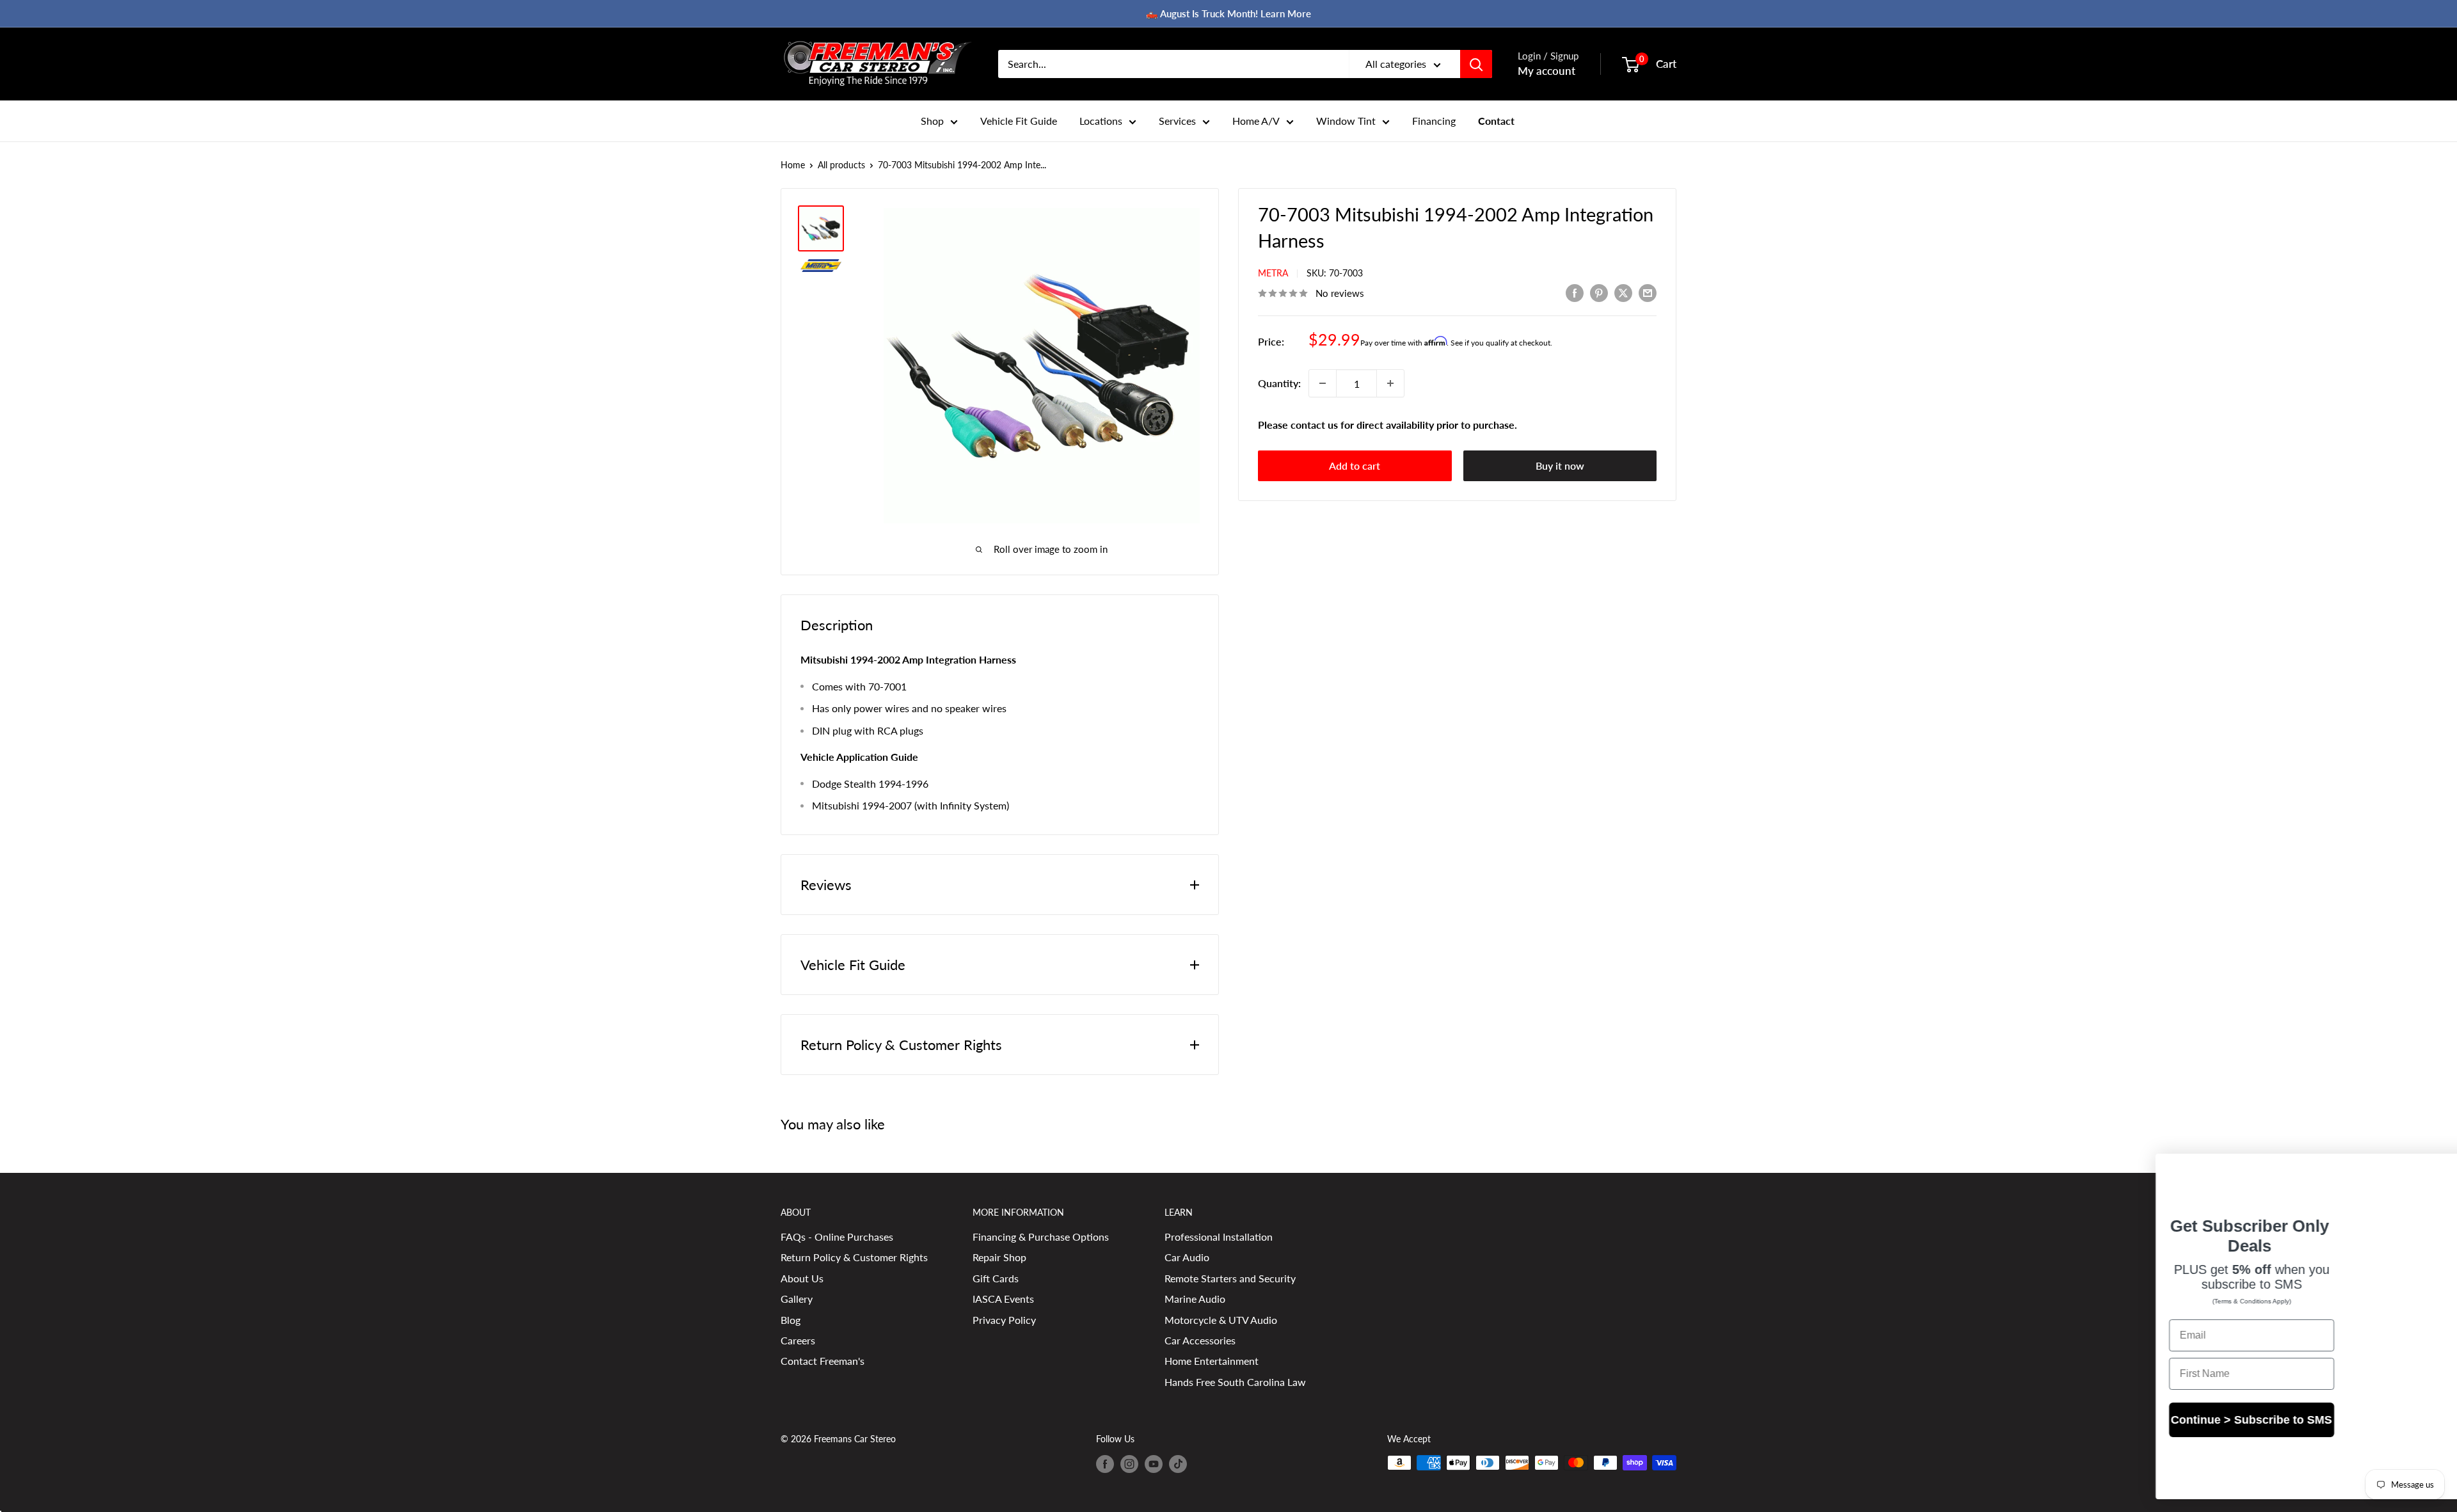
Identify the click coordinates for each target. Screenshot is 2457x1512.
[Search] (1476, 64)
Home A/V (1256, 121)
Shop (932, 121)
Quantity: (1279, 383)
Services (1177, 121)
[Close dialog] (2428, 1170)
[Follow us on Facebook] (1105, 1464)
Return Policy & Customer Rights (854, 1257)
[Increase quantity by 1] (1390, 383)
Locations (1101, 121)
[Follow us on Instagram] (1129, 1464)
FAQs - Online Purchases (837, 1237)
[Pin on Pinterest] (1599, 292)
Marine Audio (1195, 1299)
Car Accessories (1200, 1340)
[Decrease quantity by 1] (1323, 383)
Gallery (797, 1299)
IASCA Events (1003, 1299)
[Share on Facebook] (1575, 292)
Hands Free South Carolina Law (1235, 1382)
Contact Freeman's (823, 1361)
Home (793, 165)
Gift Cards (996, 1278)
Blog (791, 1320)
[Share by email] (1648, 292)
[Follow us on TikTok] (1178, 1464)
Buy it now (1560, 466)
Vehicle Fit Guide (1019, 121)
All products (841, 165)
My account (1547, 71)
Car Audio (1187, 1257)
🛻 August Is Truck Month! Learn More (1228, 13)
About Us (802, 1278)
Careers (798, 1340)
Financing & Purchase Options (1041, 1237)
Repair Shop (999, 1257)
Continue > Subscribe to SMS (2156, 1431)
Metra (1273, 273)
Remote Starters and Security (1230, 1278)
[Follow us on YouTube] (1154, 1464)
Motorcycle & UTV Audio (1221, 1320)
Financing (1434, 121)
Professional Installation (1219, 1237)
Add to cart (1355, 466)
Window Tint (1346, 121)
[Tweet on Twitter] (1623, 292)
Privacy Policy (1004, 1320)
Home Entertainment (1212, 1361)
